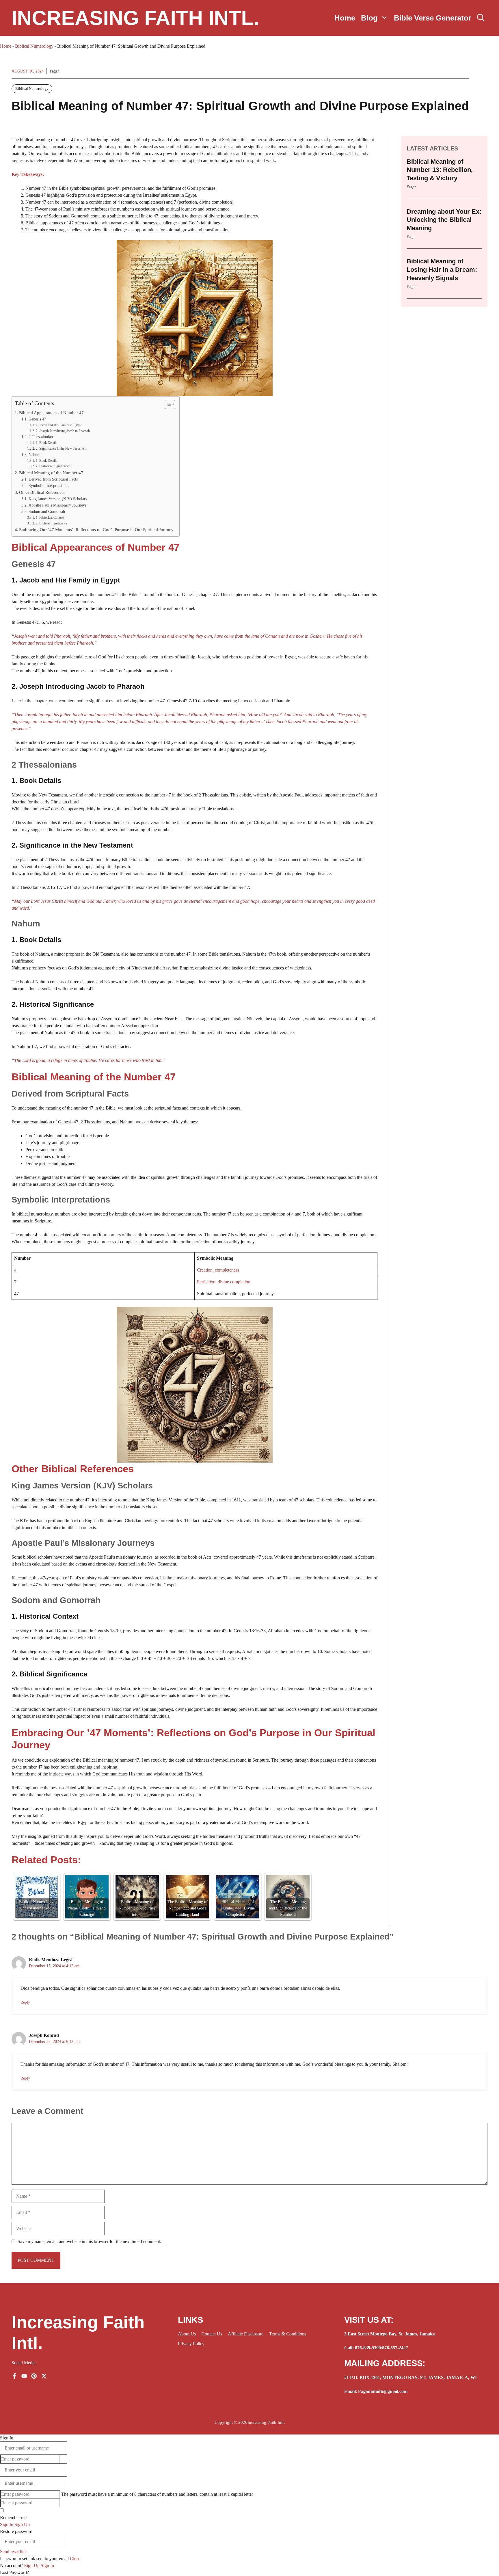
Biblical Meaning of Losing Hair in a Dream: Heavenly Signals (442, 269)
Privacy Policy (191, 2344)
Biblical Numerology (34, 46)
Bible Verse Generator (433, 18)
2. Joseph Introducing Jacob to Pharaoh (63, 431)
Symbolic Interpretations (49, 486)
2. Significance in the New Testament (61, 448)
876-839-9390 (368, 2348)
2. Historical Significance (53, 466)
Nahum (35, 455)
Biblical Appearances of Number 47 (51, 413)
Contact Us (212, 2334)
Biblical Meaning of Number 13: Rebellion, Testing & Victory (440, 170)
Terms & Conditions (288, 2334)
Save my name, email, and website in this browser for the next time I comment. (89, 2241)
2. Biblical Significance (51, 523)
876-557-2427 (395, 2348)
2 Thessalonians (41, 437)
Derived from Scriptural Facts (53, 479)
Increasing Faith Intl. (135, 18)
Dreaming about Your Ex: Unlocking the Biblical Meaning (444, 220)
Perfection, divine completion (224, 1282)
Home (345, 18)
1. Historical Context (50, 518)
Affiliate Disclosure (246, 2334)
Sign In (47, 2565)
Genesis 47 (37, 419)
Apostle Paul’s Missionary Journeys (57, 505)
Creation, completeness (218, 1270)
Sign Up (32, 2565)
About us (187, 2334)
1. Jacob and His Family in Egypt (58, 425)
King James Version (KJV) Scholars (58, 499)
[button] (481, 18)
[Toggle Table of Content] (167, 404)
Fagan (55, 71)
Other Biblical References (42, 492)
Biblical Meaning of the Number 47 (51, 473)
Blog (369, 18)
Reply (25, 2002)
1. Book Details (46, 443)
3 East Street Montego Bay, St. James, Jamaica (390, 2334)
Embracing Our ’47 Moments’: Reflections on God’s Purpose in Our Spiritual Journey (96, 529)
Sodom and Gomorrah (47, 512)
